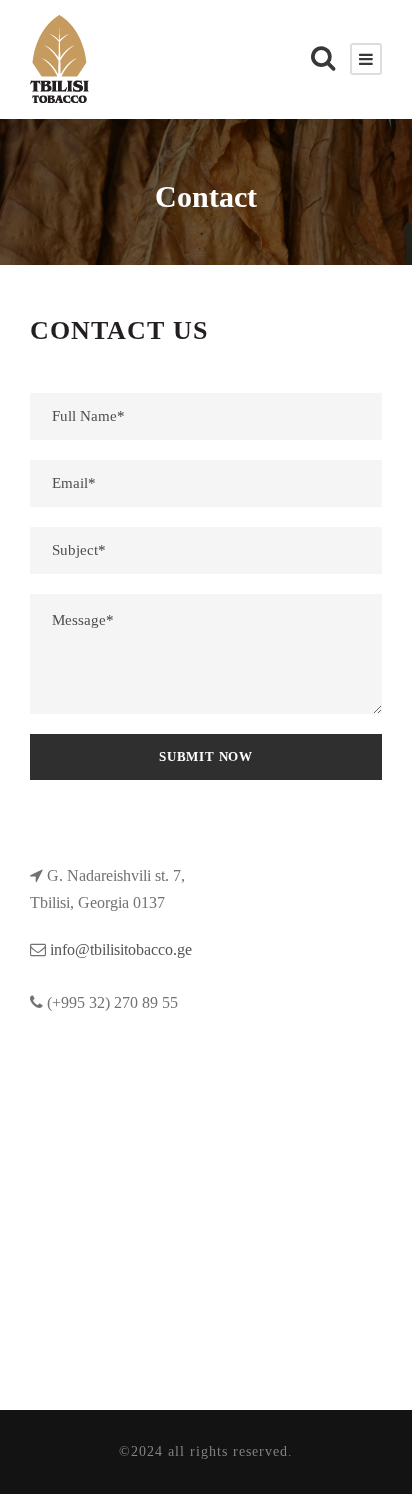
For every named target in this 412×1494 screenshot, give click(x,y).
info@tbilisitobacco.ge (121, 949)
